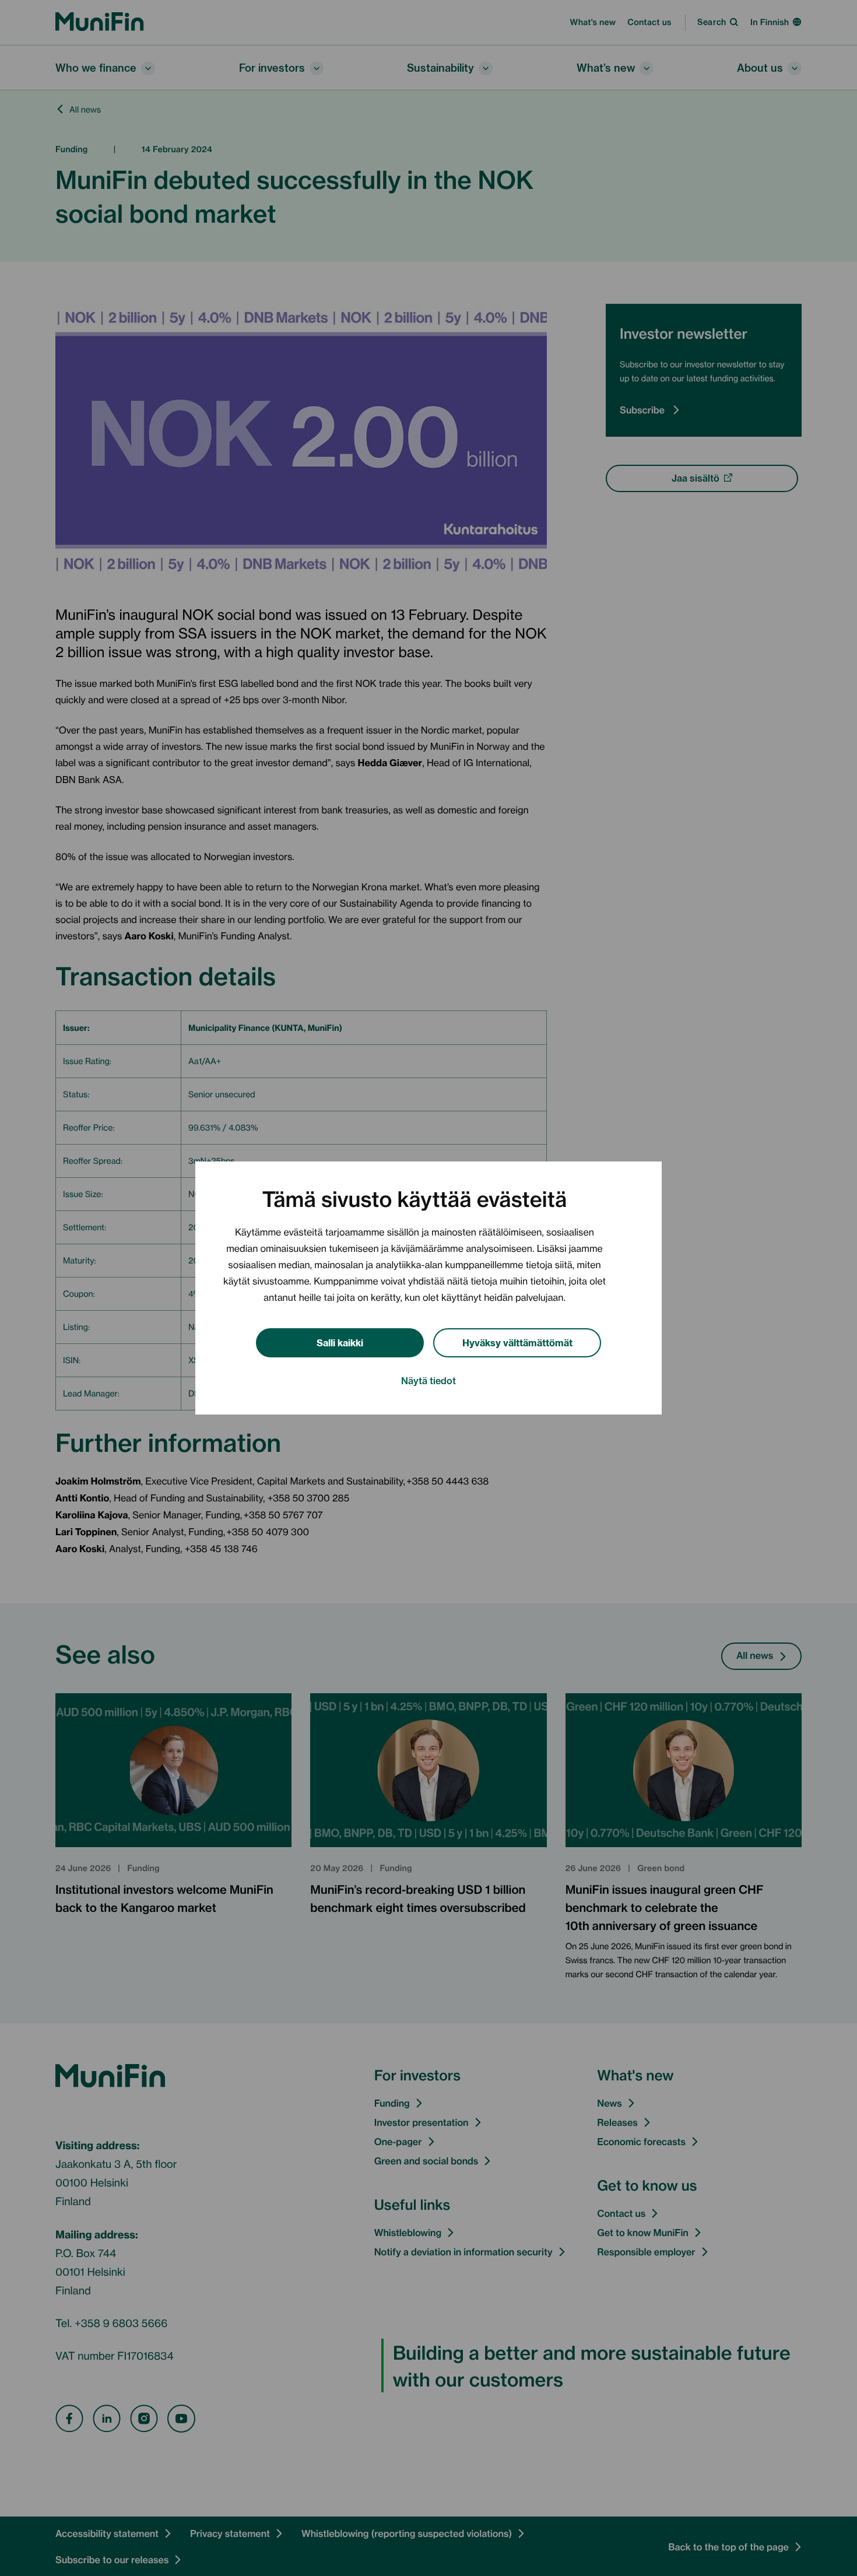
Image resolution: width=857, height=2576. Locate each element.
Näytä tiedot (428, 1380)
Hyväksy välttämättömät (517, 1342)
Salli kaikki (340, 1342)
